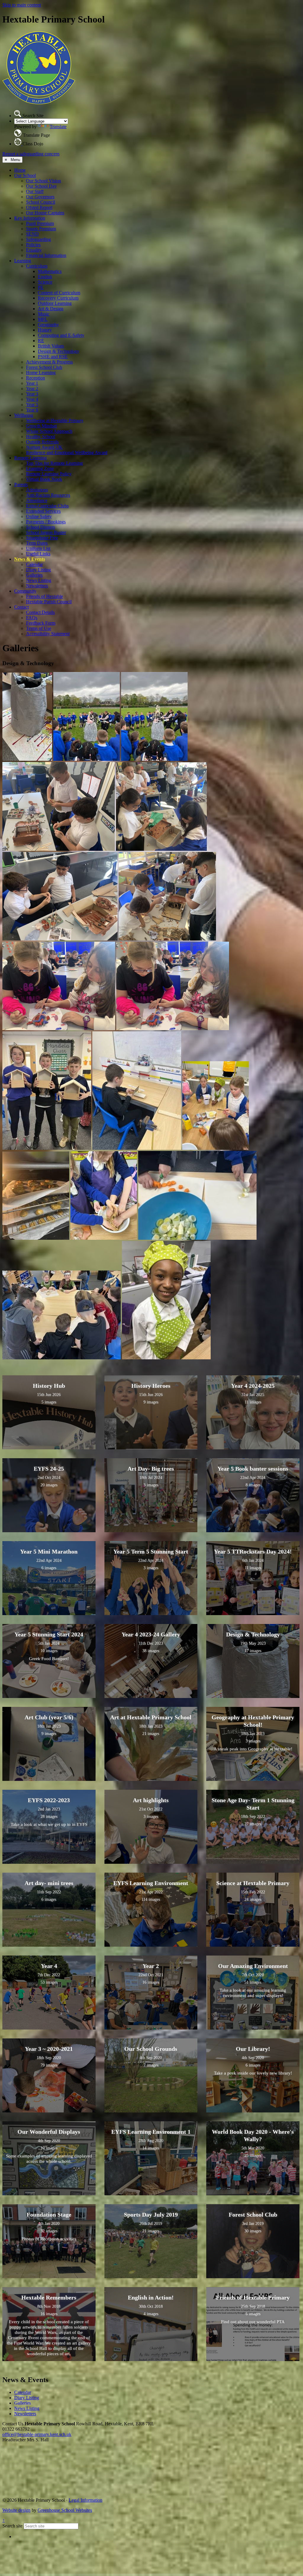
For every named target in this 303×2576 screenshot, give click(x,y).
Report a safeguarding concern (31, 154)
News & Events (30, 559)
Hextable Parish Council (49, 602)
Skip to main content (22, 5)
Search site (12, 2526)
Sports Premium (41, 229)
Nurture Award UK (44, 447)
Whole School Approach (49, 431)
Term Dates (37, 543)
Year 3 (32, 394)
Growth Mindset (41, 426)
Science (45, 282)
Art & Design (51, 309)
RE (41, 341)
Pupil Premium (40, 223)
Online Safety (39, 516)
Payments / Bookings (46, 522)
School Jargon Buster (46, 532)
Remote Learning (30, 458)
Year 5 (32, 405)
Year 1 (32, 383)
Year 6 (32, 410)
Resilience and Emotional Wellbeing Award (67, 452)
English (45, 277)
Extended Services (43, 511)
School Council (41, 202)
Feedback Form (41, 623)
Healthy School (41, 436)
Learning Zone (40, 468)
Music (44, 314)
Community (25, 591)
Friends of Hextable (45, 596)
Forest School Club (44, 367)
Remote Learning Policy (49, 474)
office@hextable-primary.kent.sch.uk (37, 2434)
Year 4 (32, 399)
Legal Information (86, 2500)
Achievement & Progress (49, 362)
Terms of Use (39, 628)
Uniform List (38, 548)
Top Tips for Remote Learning (54, 463)
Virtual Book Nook (44, 479)
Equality (34, 250)
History (45, 330)
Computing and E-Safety (61, 335)
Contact (21, 607)
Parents (21, 484)
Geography (48, 325)
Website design (16, 2510)
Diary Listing (38, 570)
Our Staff (35, 191)
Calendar (34, 564)
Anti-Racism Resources (48, 495)
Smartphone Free (42, 538)
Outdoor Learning (55, 303)
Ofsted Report (39, 207)
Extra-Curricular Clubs (47, 506)
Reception (36, 378)
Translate (58, 127)
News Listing (39, 580)
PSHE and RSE (53, 357)
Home (20, 170)
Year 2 (32, 389)
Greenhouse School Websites (65, 2510)
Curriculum (37, 266)
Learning (23, 261)
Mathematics (50, 271)
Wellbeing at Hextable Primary (55, 421)
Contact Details (40, 612)
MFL (43, 319)
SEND (32, 234)
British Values (51, 346)
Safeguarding (38, 239)
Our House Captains (45, 213)
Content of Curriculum (59, 293)
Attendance (37, 500)
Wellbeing (24, 415)
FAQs (32, 618)
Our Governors (40, 197)
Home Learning (41, 373)
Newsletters (37, 586)
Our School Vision (43, 181)
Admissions (37, 490)
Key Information (30, 218)
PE (41, 287)
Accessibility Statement (48, 634)
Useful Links (38, 554)
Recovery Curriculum (58, 298)
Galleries (34, 575)
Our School (25, 175)
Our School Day (41, 186)
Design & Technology (59, 351)
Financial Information (46, 255)
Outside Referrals (42, 442)
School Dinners (41, 527)
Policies (33, 245)
